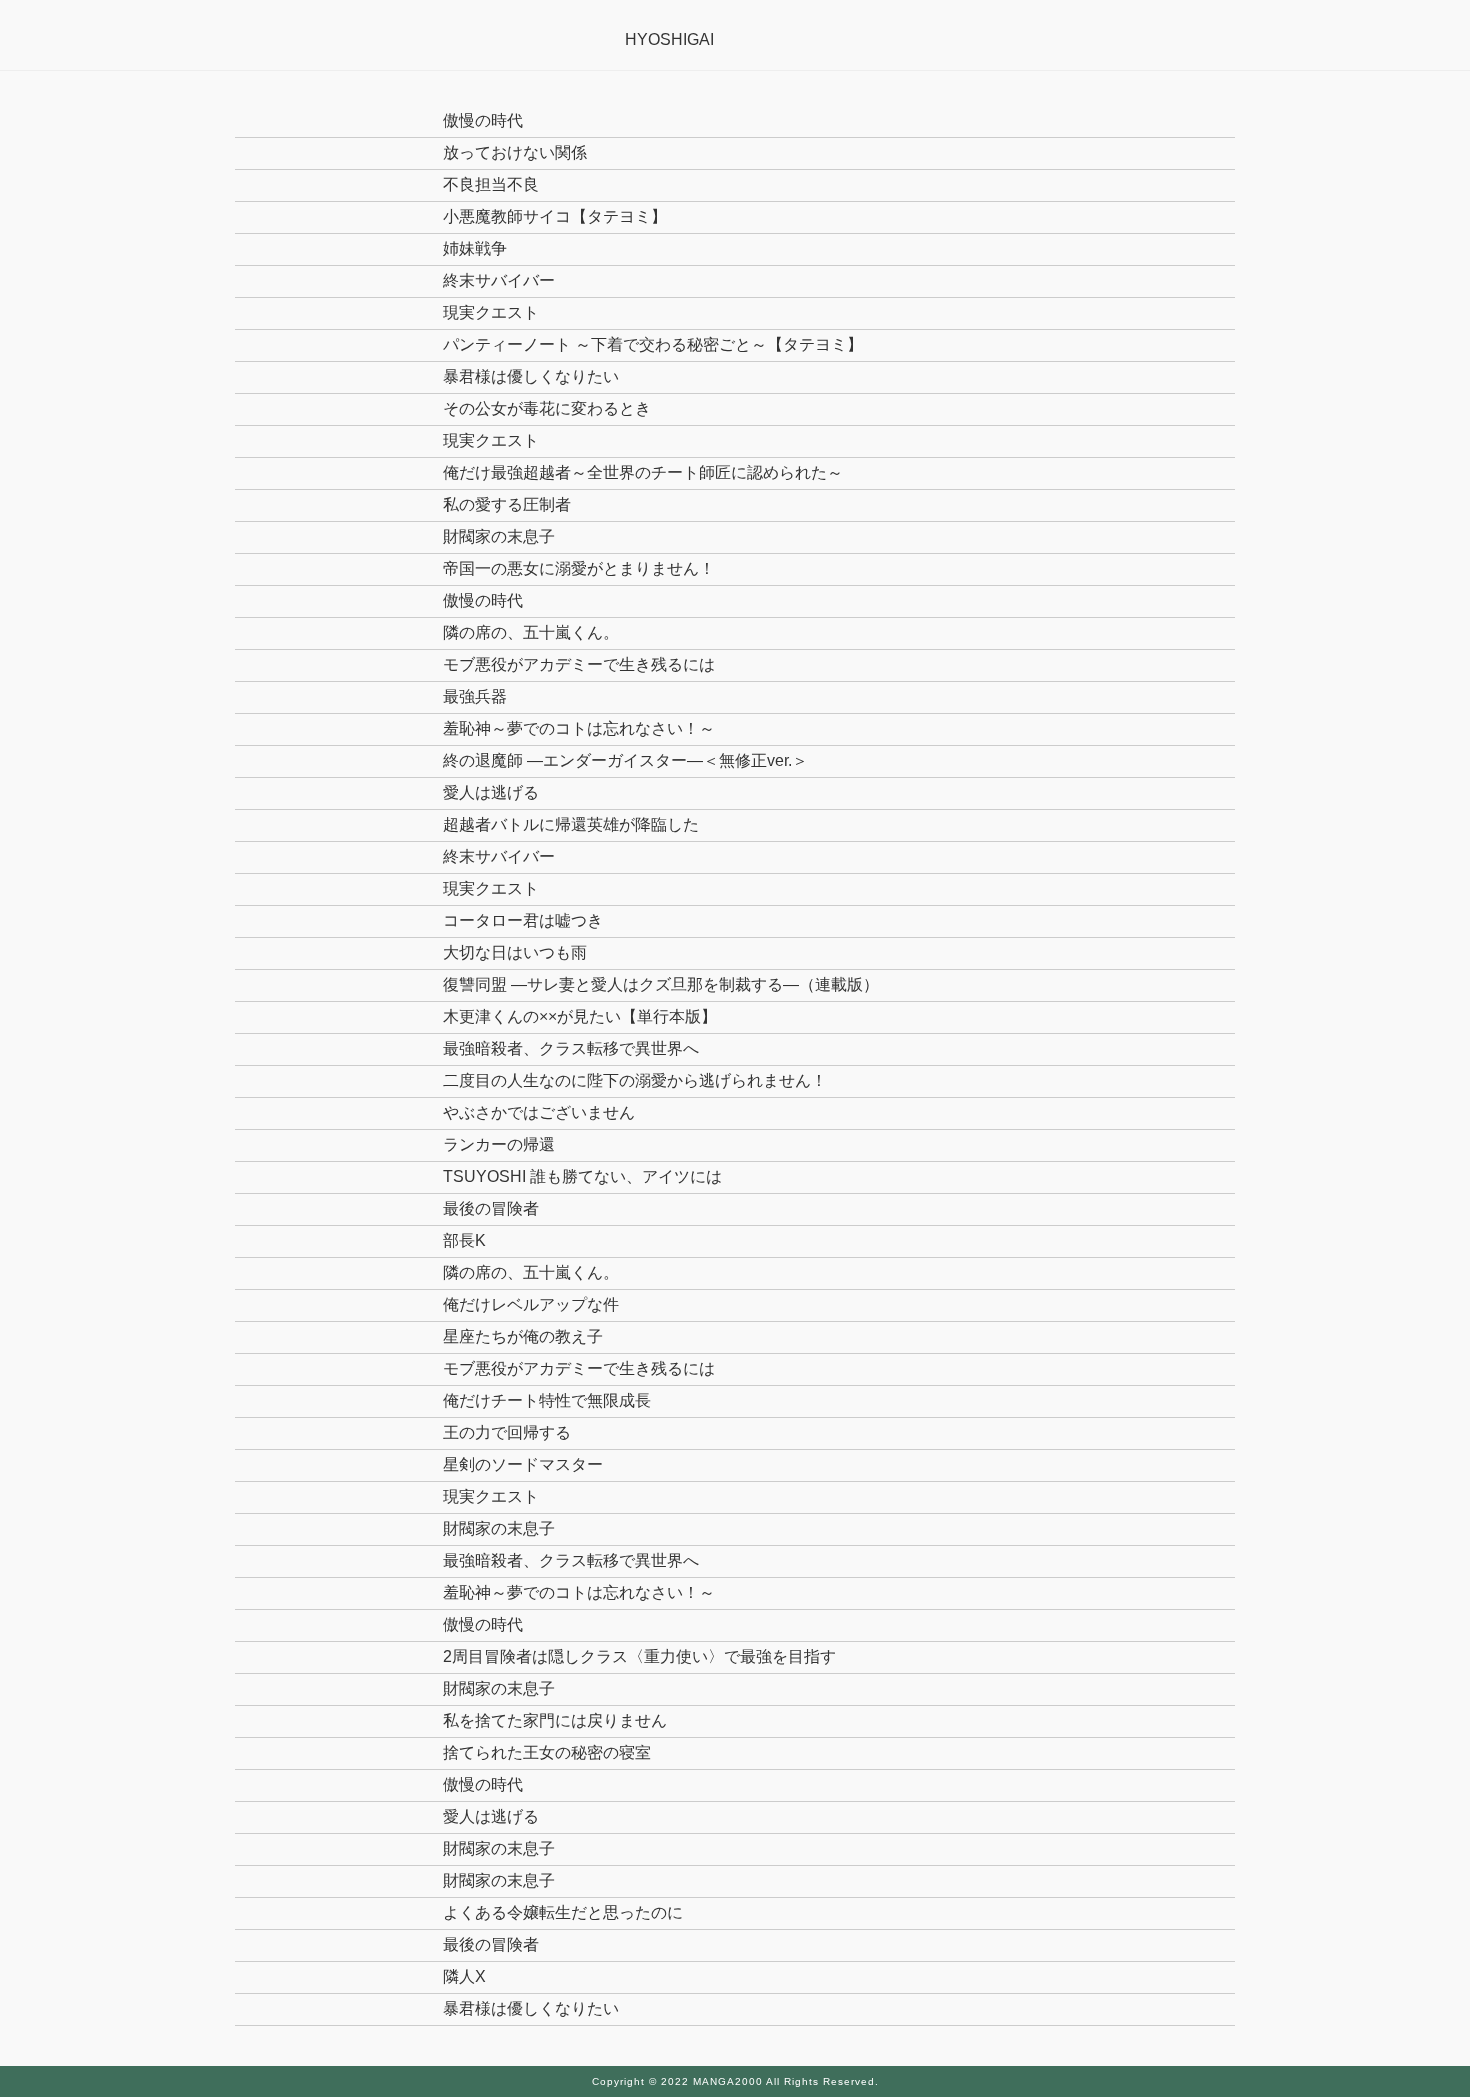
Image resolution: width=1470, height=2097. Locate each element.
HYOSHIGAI (669, 39)
